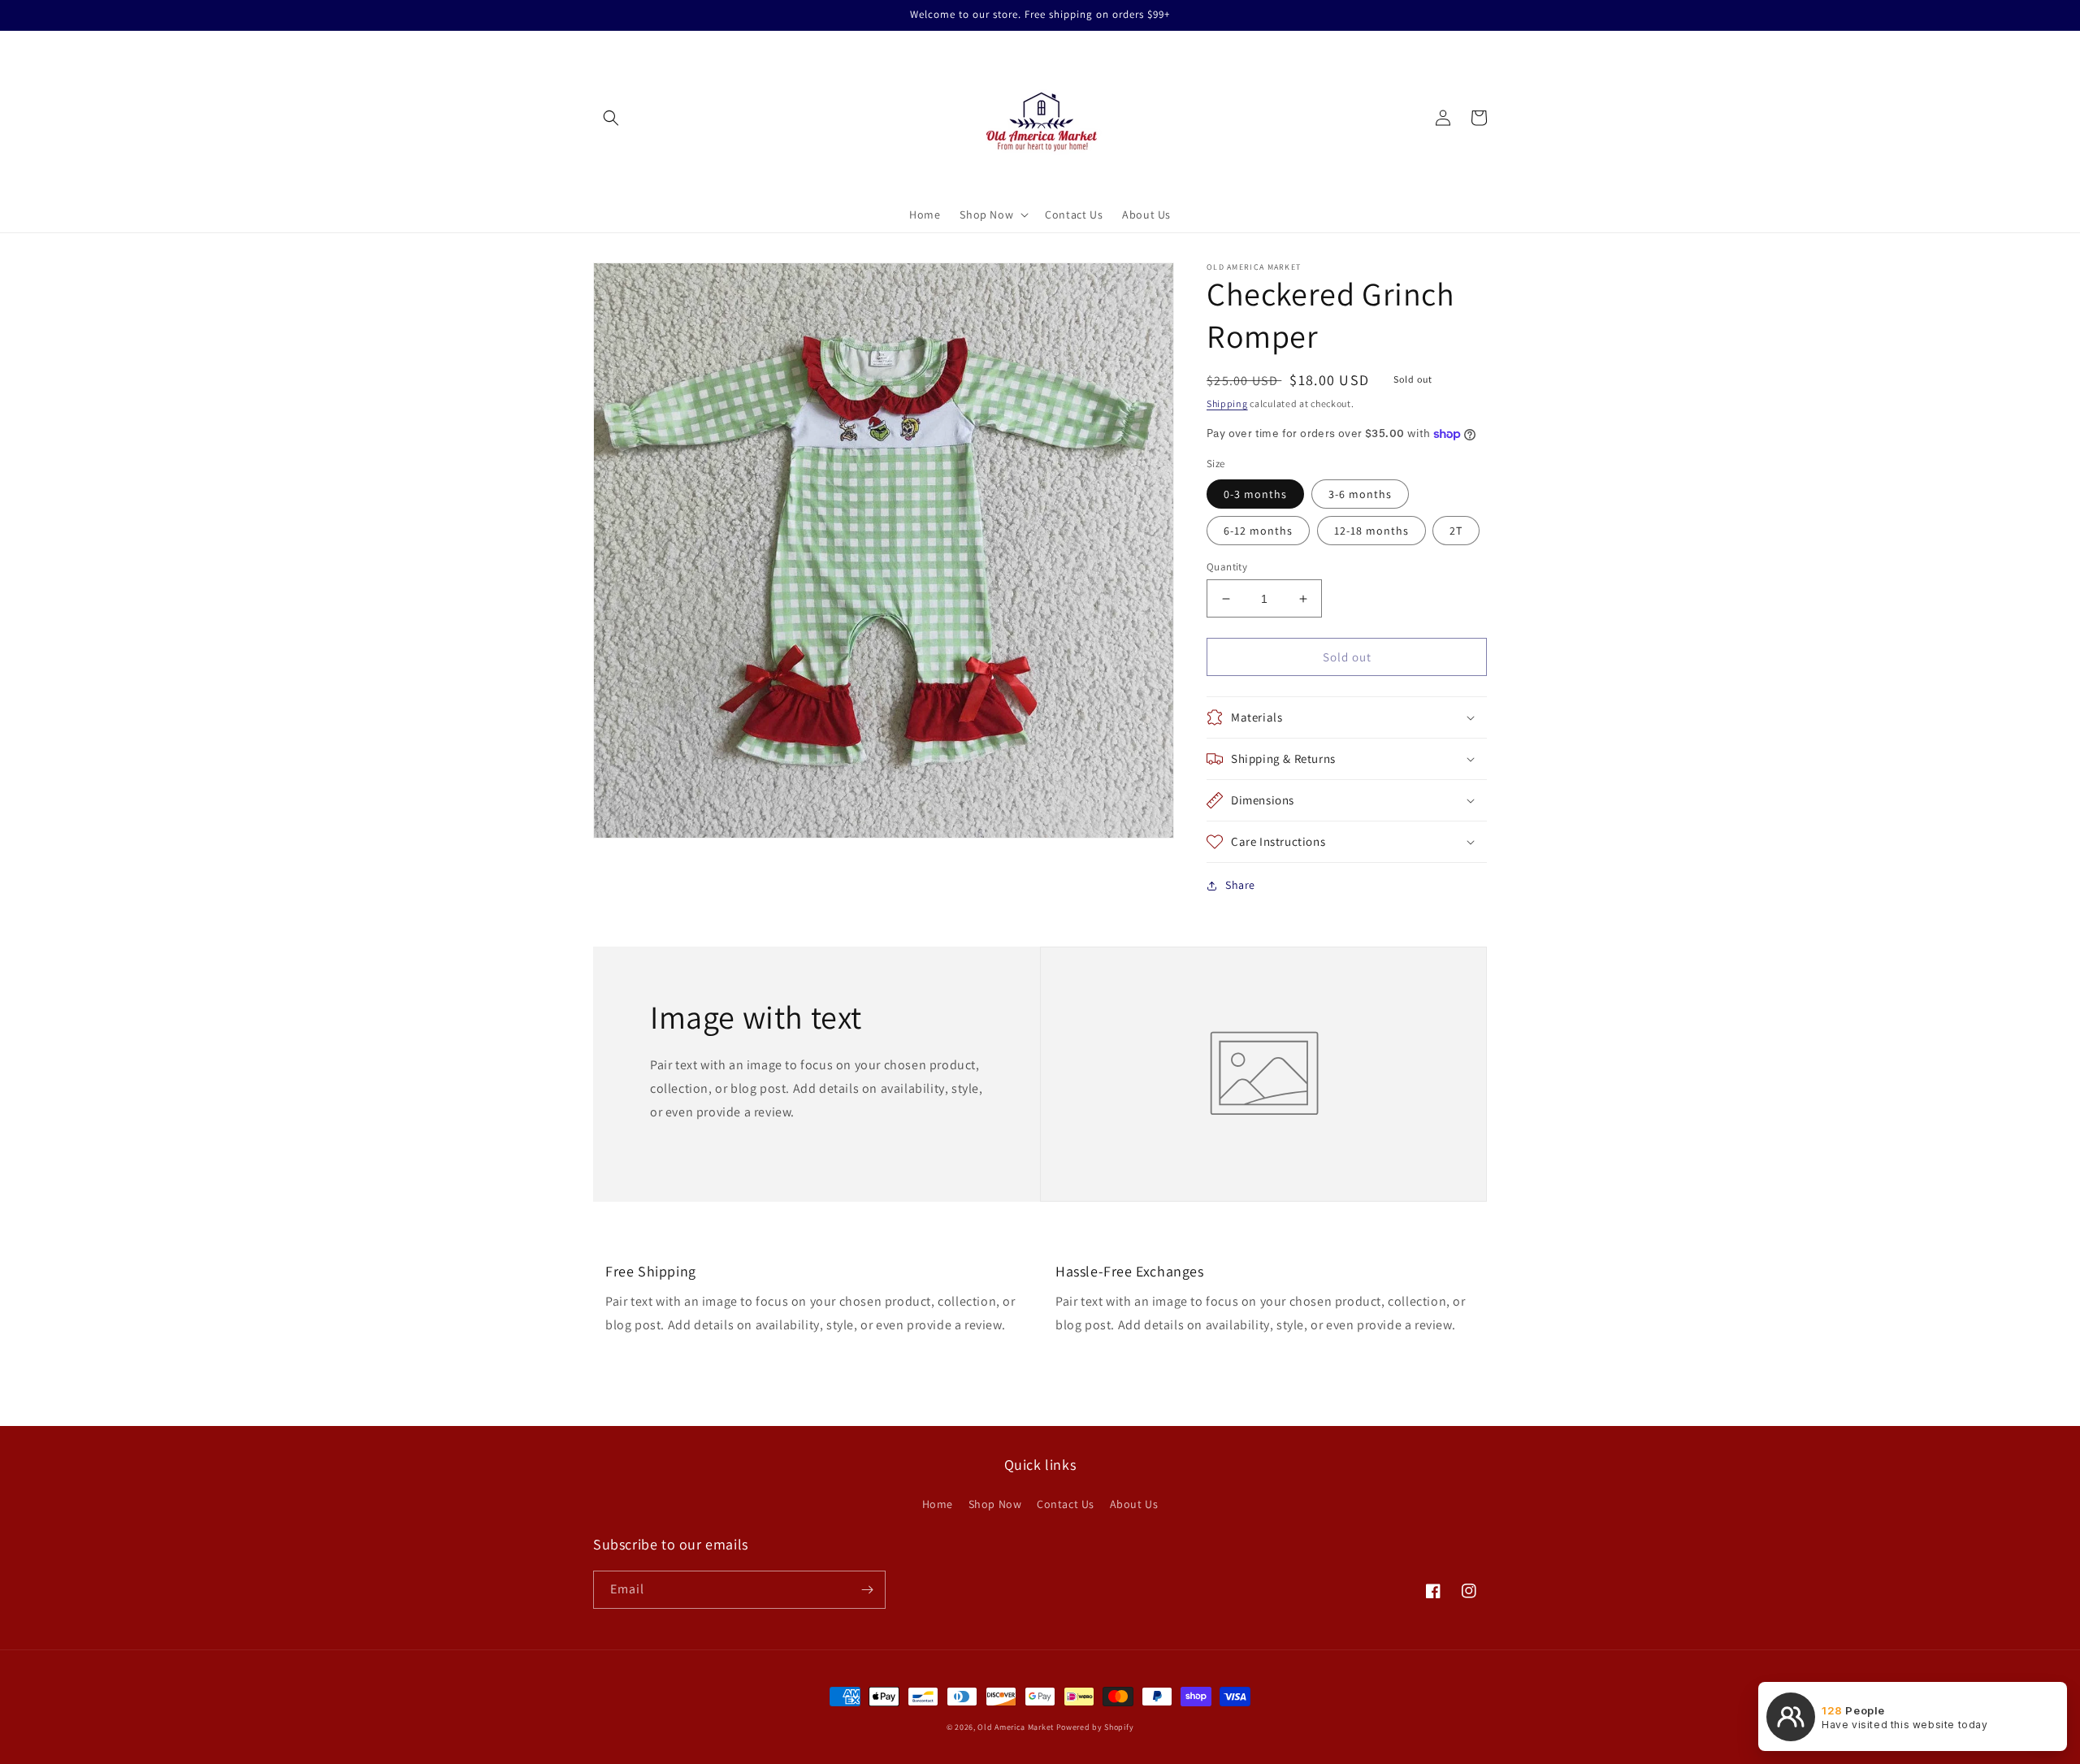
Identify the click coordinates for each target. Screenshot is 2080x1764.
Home (938, 1504)
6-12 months (1258, 531)
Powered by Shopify (1095, 1727)
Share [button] (1240, 885)
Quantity (1227, 567)
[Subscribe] (867, 1590)
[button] (611, 118)
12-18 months (1371, 531)
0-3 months (1255, 494)
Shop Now (995, 1504)
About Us (1134, 1504)
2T (1456, 531)
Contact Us (1066, 1504)
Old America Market (1016, 1727)
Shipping (1227, 403)
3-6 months (1360, 494)
